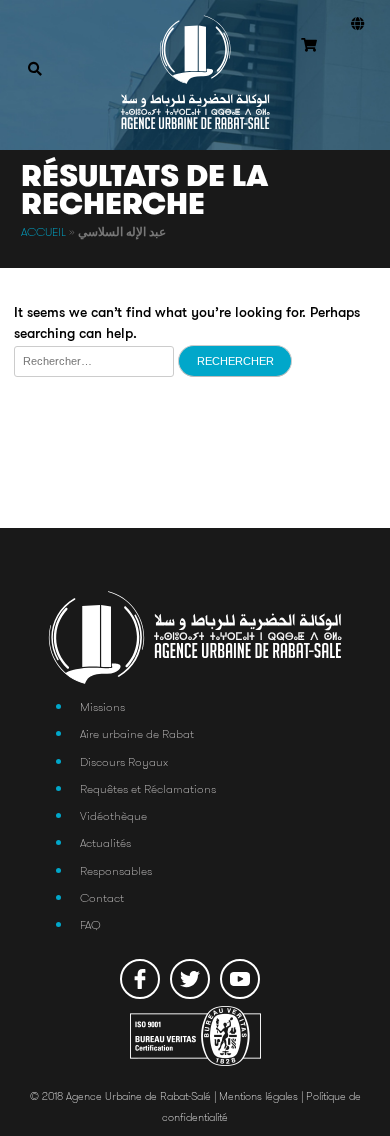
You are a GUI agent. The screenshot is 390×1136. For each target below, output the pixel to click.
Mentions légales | (262, 1096)
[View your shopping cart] (309, 46)
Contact (102, 897)
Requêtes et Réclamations (148, 788)
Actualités (105, 842)
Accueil (43, 232)
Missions (102, 706)
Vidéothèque (113, 815)
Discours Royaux (124, 761)
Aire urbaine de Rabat (137, 733)
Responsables (116, 870)
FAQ (90, 924)
